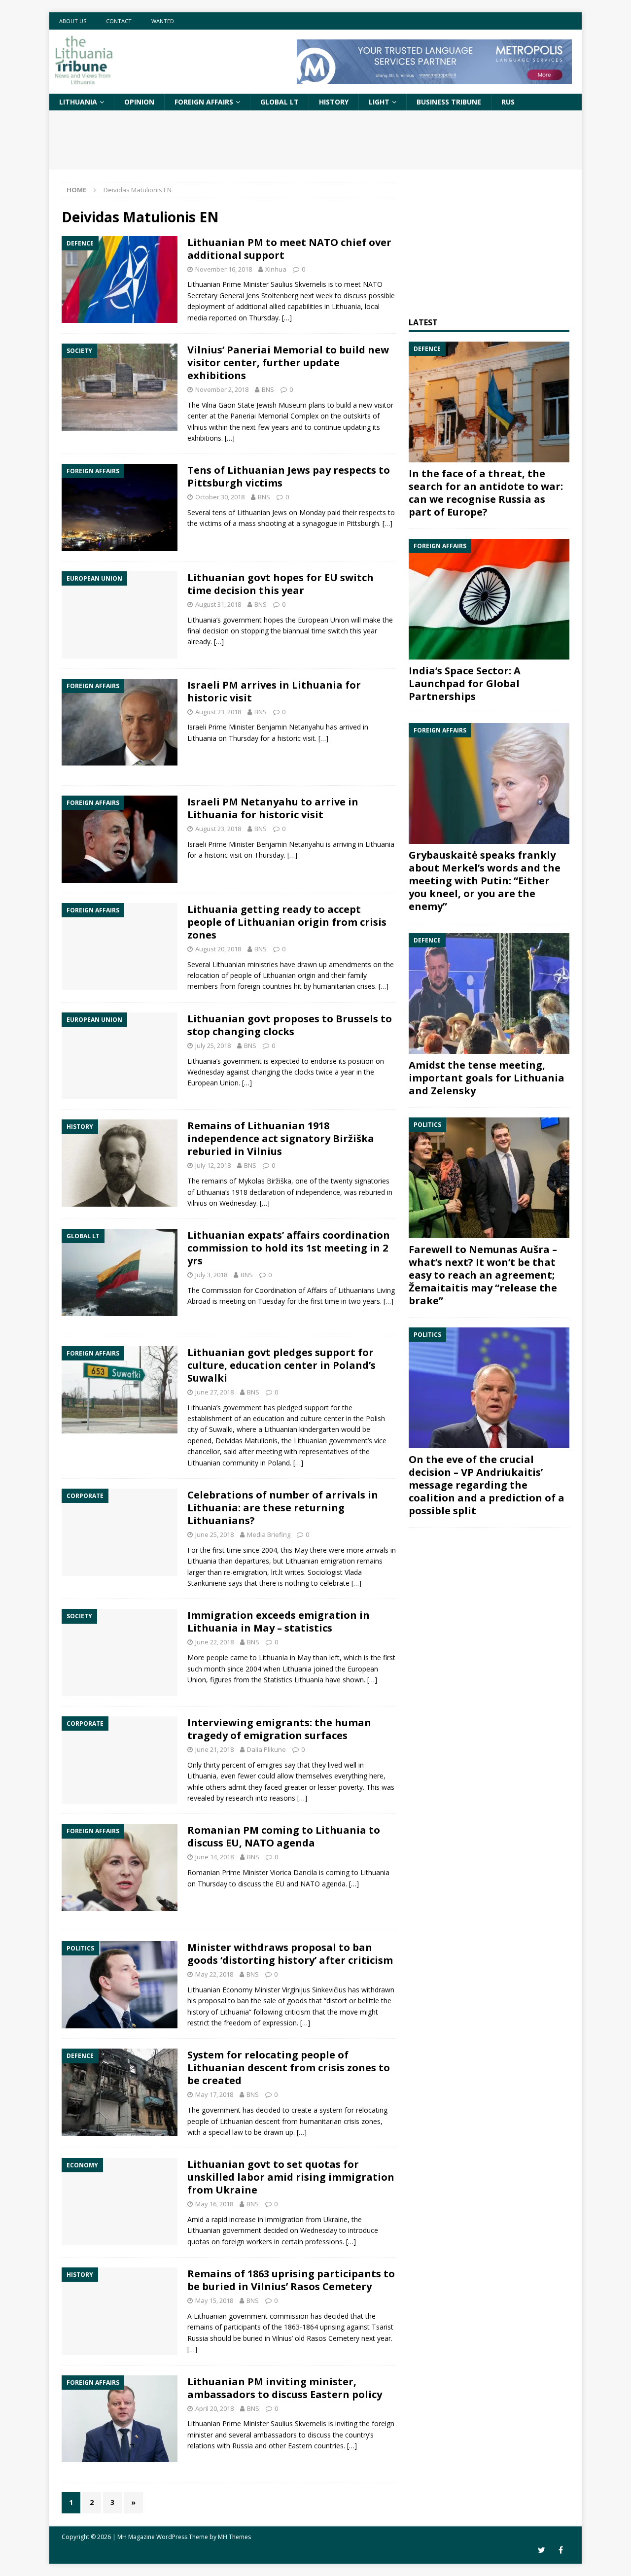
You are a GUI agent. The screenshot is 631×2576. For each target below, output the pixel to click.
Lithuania (78, 102)
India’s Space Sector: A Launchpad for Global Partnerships (465, 683)
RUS (508, 102)
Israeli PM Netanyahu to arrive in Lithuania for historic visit (273, 808)
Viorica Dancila (294, 1872)
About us (73, 21)
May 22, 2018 (214, 1974)
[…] (287, 318)
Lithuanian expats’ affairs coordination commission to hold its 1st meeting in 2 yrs (289, 1248)
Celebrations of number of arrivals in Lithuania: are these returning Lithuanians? (283, 1508)
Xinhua (276, 269)
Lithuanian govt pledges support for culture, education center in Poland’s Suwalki (281, 1365)
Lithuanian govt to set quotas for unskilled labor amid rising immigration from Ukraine (291, 2177)
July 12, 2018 (213, 1165)
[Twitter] (542, 2550)
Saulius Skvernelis (298, 284)
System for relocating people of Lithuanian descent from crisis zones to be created (289, 2068)
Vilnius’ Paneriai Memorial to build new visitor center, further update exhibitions (288, 363)
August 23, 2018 (218, 712)
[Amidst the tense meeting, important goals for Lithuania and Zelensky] (489, 993)
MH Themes (234, 2537)
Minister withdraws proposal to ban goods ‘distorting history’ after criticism (290, 1954)
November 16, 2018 (224, 269)
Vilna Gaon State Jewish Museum (254, 405)
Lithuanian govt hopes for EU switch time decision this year (280, 584)
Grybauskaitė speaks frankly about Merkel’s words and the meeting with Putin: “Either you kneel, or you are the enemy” (485, 881)
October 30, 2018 (220, 497)
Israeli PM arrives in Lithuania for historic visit (274, 691)
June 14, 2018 (214, 1857)
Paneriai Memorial (259, 416)
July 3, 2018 (211, 1275)
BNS (268, 389)
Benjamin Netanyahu (290, 727)
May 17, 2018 (214, 2094)
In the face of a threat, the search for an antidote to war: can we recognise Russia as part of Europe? (486, 493)
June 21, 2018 (214, 1749)
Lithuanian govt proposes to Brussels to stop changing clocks (290, 1025)
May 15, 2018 (214, 2300)
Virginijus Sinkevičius (314, 1990)
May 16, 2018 (214, 2204)
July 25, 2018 (213, 1045)
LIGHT (379, 102)
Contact (119, 21)
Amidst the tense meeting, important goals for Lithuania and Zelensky (487, 1078)
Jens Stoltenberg (272, 296)
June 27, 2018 (214, 1392)
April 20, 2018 (214, 2408)
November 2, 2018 (222, 389)
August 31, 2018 (218, 604)
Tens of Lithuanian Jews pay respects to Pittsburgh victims (289, 476)
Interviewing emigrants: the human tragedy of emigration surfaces (279, 1729)
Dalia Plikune (266, 1749)
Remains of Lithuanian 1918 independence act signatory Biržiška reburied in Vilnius (281, 1138)
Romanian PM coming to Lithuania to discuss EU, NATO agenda (284, 1836)
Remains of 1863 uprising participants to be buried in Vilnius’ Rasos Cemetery (291, 2280)
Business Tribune (449, 102)
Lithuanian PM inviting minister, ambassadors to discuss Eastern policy (285, 2388)
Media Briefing (269, 1534)
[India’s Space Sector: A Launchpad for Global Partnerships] (489, 599)
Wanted (163, 21)
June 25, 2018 (214, 1534)
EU (280, 1884)
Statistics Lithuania (294, 1680)
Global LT (280, 102)
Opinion (139, 102)
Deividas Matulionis (246, 1441)
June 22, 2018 (214, 1642)
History (334, 102)
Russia (243, 2446)
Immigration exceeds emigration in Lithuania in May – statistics (279, 1621)
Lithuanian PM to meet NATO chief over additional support (289, 249)
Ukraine (335, 2219)
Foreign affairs (204, 102)
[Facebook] (561, 2550)
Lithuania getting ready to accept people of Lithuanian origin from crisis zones (287, 922)
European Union (323, 620)
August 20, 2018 (218, 949)
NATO (373, 284)
